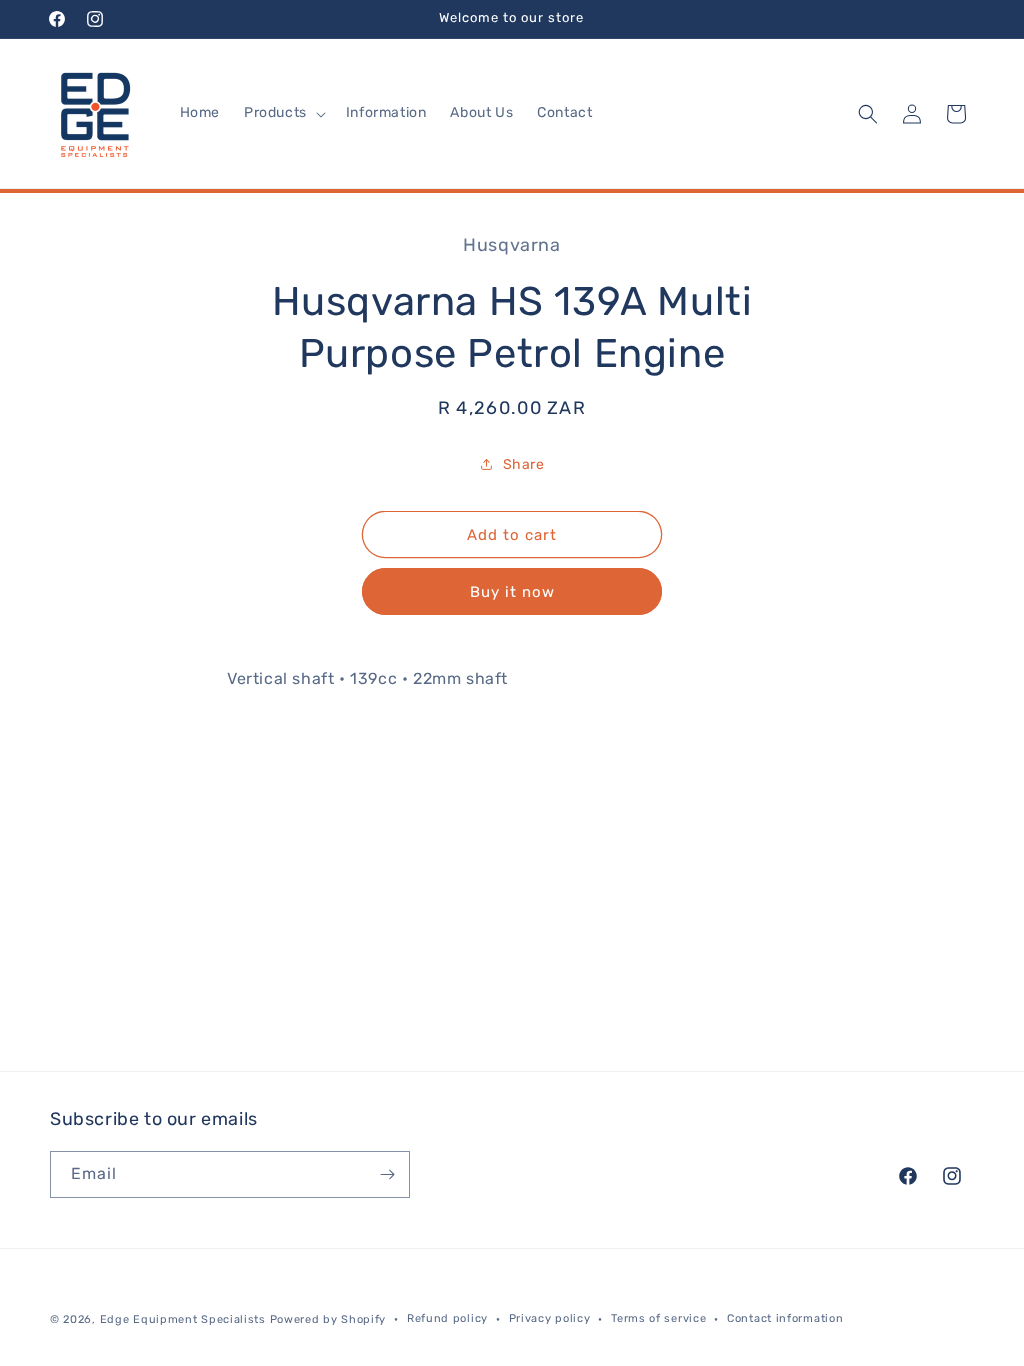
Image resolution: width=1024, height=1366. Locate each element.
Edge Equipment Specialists (183, 1319)
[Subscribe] (387, 1174)
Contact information (785, 1318)
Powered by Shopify (328, 1319)
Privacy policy (550, 1318)
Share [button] (524, 464)
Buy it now (512, 592)
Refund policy (447, 1318)
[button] (283, 113)
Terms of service (658, 1318)
